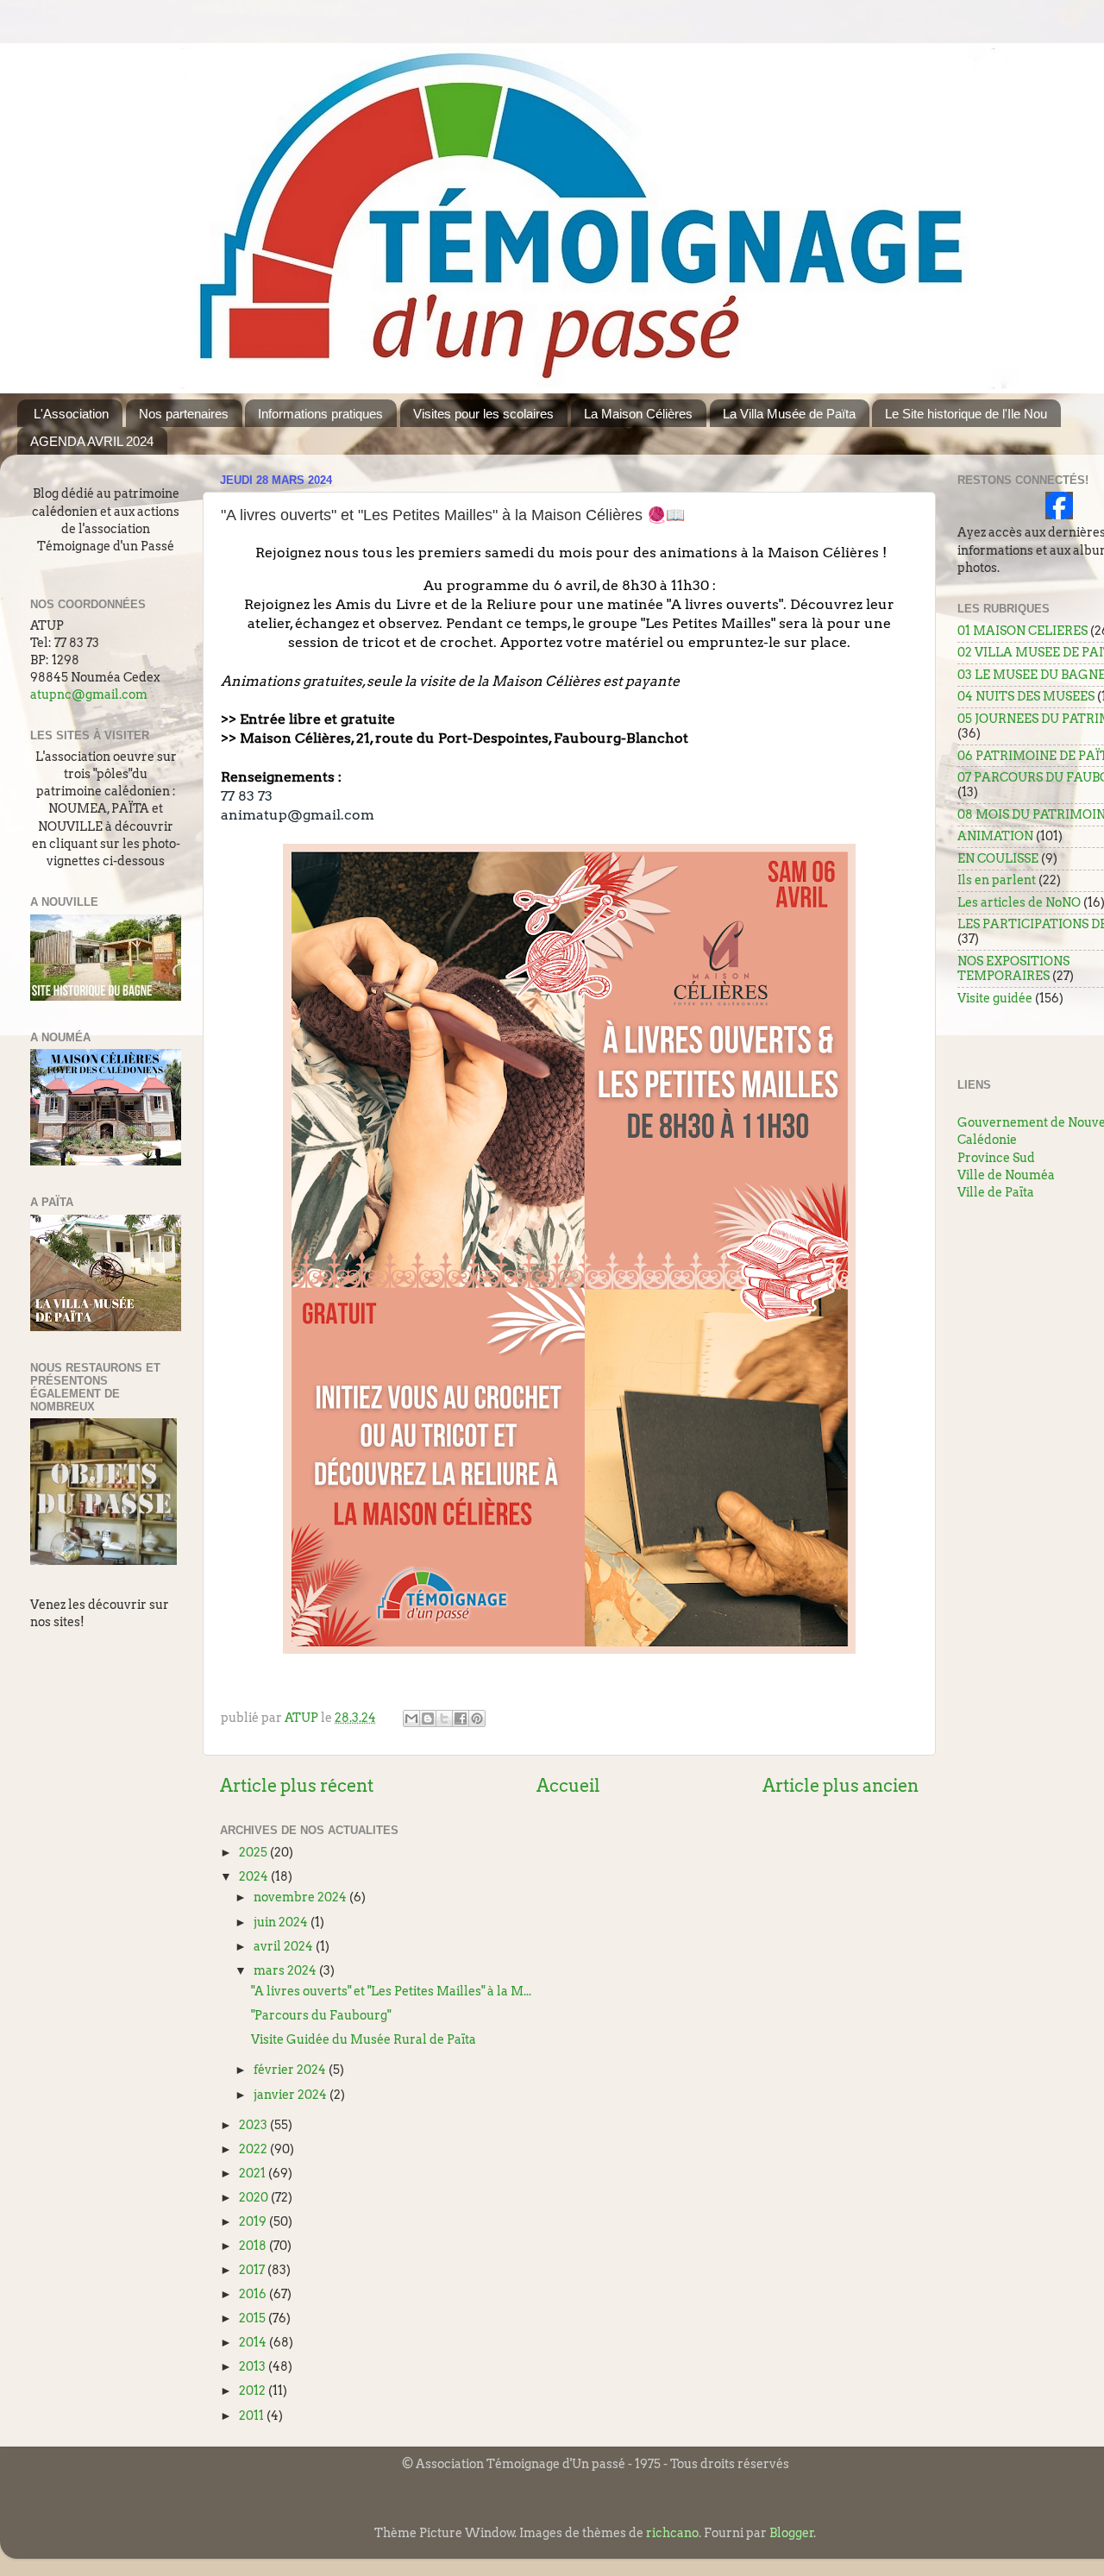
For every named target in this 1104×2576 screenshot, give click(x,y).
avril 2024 (285, 1946)
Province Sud (996, 1158)
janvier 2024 (292, 2095)
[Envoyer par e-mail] (411, 1718)
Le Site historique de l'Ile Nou (966, 414)
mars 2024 (286, 1970)
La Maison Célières (638, 414)
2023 (254, 2125)
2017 (253, 2270)
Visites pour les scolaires (483, 414)
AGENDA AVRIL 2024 (92, 441)
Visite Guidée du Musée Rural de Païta (364, 2039)
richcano (672, 2533)
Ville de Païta (996, 1192)
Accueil (568, 1786)
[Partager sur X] (444, 1718)
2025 (254, 1852)
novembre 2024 (301, 1897)
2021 (254, 2173)
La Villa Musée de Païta (789, 414)
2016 (254, 2294)
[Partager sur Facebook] (461, 1718)
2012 (254, 2391)
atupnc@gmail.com (89, 694)
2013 (254, 2366)
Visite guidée (995, 998)
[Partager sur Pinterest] (477, 1718)
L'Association (71, 414)
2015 (254, 2318)
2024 (255, 1876)
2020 (255, 2197)
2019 (254, 2221)
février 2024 (291, 2070)
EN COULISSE (998, 858)
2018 (254, 2246)
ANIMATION (995, 836)
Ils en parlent (997, 880)
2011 (253, 2416)
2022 (254, 2149)
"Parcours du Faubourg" (321, 2015)
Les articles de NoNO (1019, 902)
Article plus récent (297, 1786)
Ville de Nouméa (1006, 1175)
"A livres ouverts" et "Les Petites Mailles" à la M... (391, 1991)
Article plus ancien (841, 1786)
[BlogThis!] (428, 1718)
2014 (254, 2342)
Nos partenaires (184, 414)
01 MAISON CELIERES (1022, 631)
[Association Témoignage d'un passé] (1059, 515)
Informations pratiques (320, 414)
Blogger (792, 2533)
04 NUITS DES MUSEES (1026, 696)
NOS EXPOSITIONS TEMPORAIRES (1013, 968)
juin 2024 (282, 1922)
